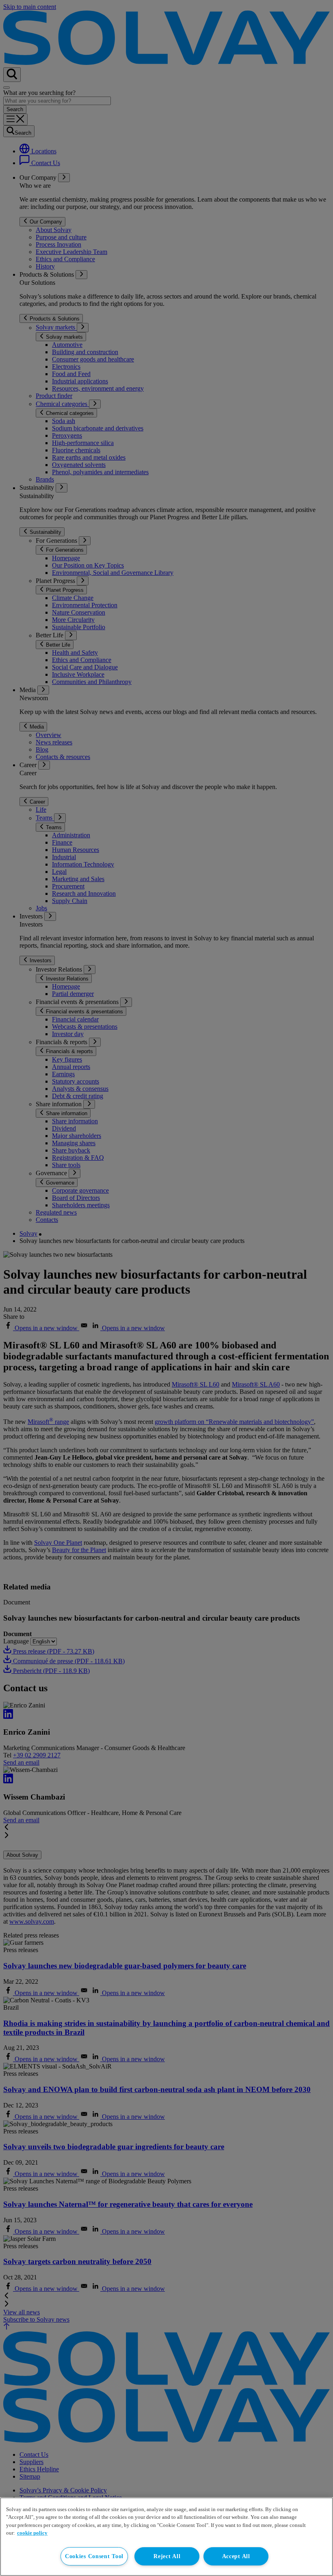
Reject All (167, 2556)
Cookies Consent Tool (94, 2556)
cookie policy (32, 2533)
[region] (166, 2537)
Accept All (236, 2556)
